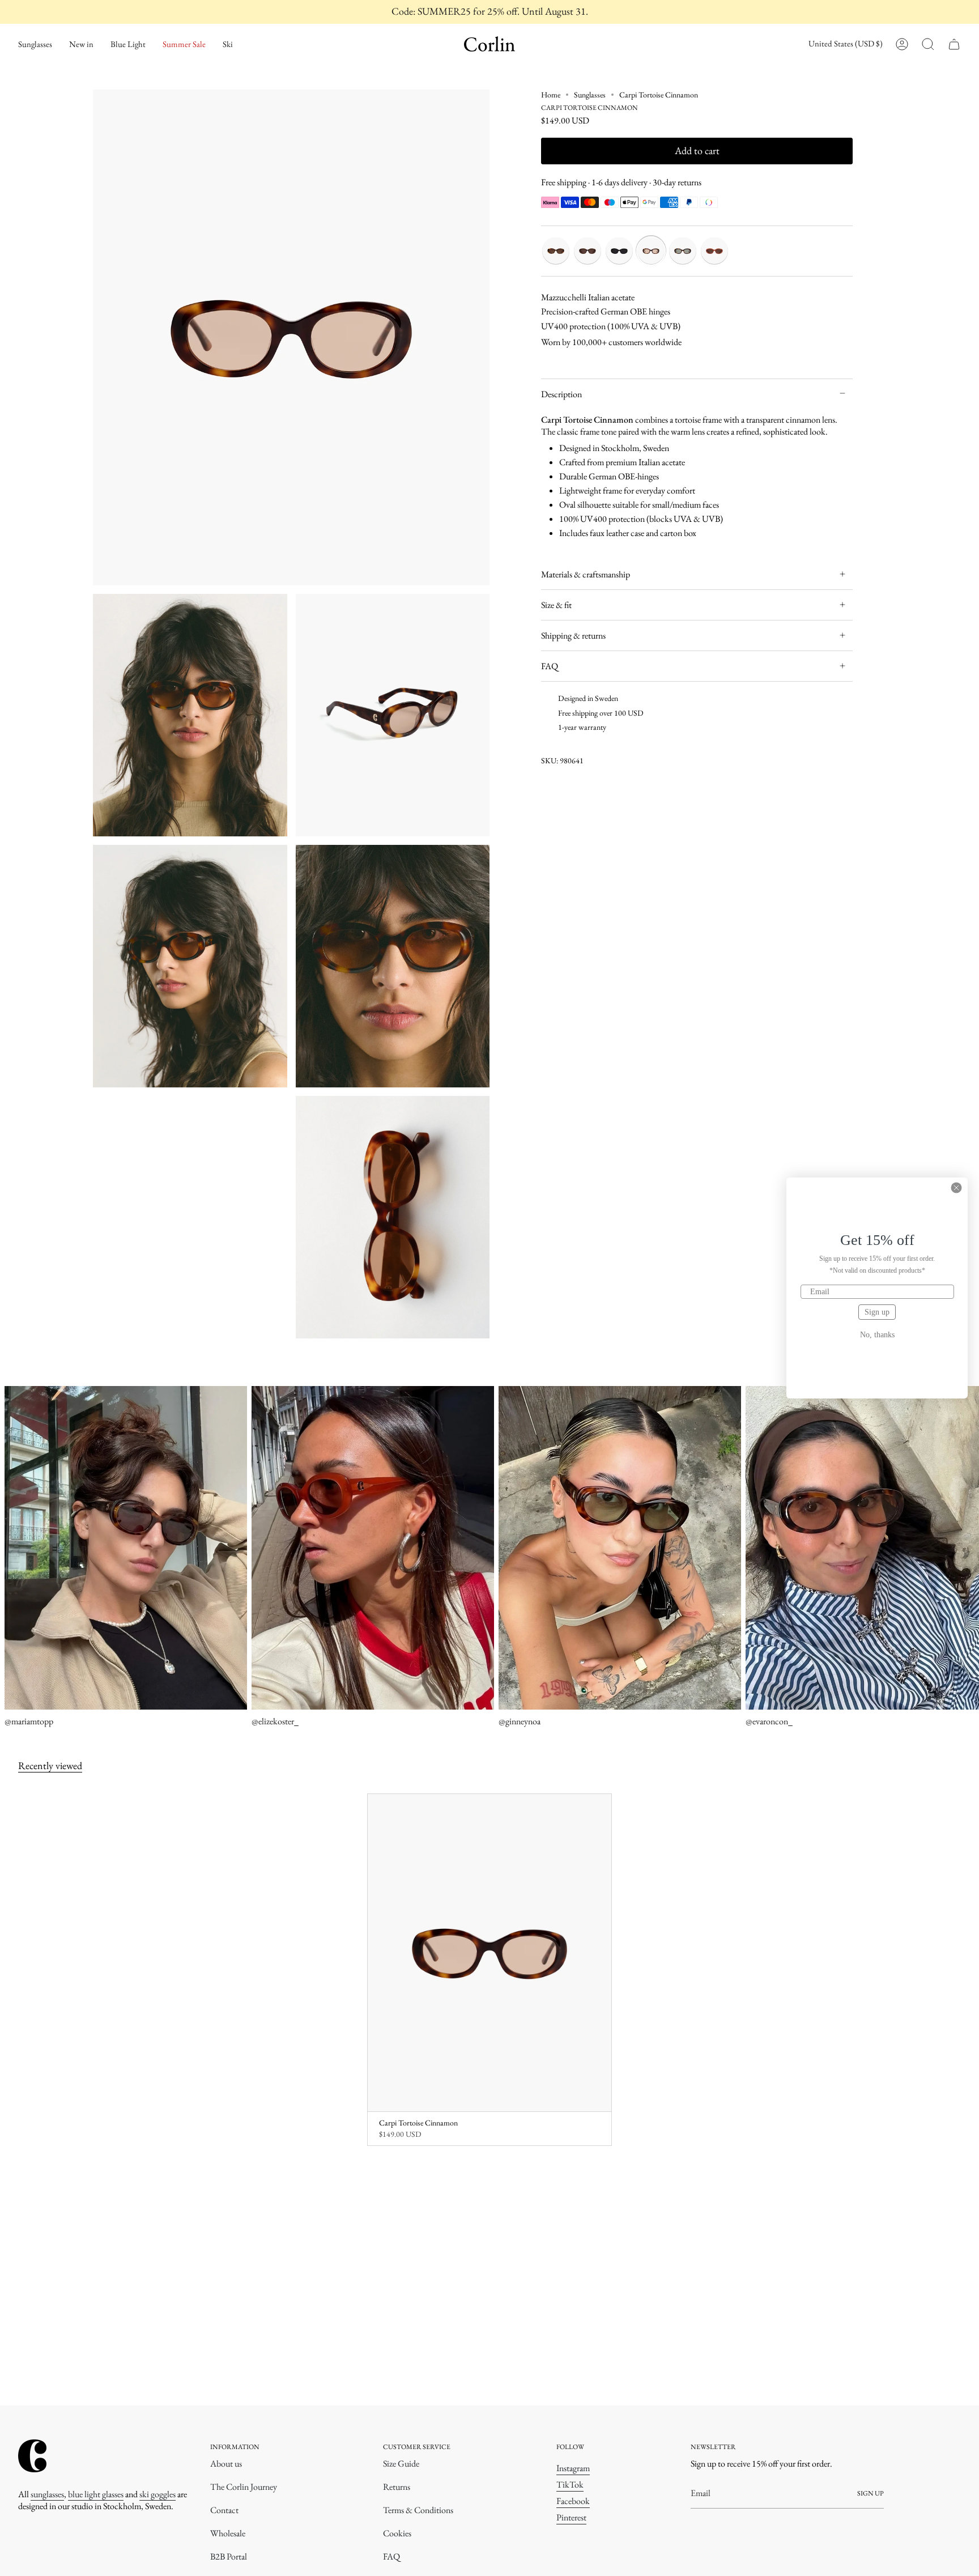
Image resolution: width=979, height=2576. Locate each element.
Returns (397, 2487)
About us (226, 2464)
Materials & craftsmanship (586, 574)
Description (561, 394)
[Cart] (954, 44)
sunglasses (47, 2494)
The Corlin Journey (244, 2487)
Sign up (877, 1312)
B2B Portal (229, 2556)
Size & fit (556, 605)
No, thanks (877, 1335)
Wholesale (228, 2533)
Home (551, 95)
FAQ (550, 666)
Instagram (573, 2468)
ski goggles (158, 2494)
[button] (35, 44)
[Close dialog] (956, 1188)
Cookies (397, 2533)
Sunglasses (590, 95)
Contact (224, 2510)
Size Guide (401, 2464)
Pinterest (571, 2517)
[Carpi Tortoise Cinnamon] (490, 1953)
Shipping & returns (573, 636)
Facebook (573, 2501)
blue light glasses (96, 2494)
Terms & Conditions (418, 2510)
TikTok (570, 2484)
